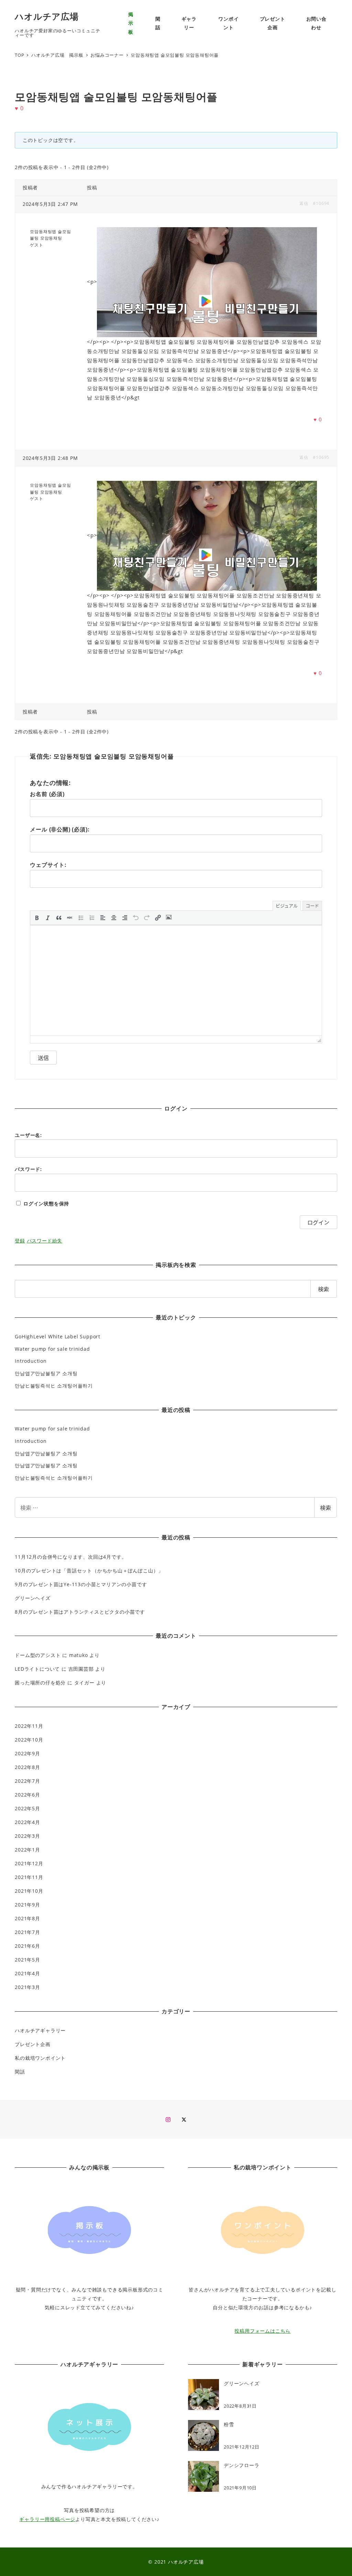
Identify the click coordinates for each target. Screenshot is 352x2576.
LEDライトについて (37, 1669)
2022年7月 (27, 1781)
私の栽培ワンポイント (40, 2058)
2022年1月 (27, 1850)
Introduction (31, 1361)
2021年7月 (27, 1932)
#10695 (321, 457)
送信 (43, 1058)
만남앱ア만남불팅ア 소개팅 (46, 1373)
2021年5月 (27, 1960)
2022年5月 (27, 1808)
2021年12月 (29, 1863)
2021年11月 (29, 1877)
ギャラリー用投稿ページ (47, 2519)
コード (312, 905)
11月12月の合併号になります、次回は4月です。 (71, 1557)
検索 (326, 1507)
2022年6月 (27, 1795)
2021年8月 (27, 1918)
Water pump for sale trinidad (52, 1349)
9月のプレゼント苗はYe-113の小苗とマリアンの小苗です (81, 1584)
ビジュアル (287, 905)
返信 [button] (304, 203)
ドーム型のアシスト (38, 1655)
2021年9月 (27, 1905)
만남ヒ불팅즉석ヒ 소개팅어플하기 (54, 1386)
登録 (20, 1241)
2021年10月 (29, 1891)
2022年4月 (27, 1822)
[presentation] (37, 918)
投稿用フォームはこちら (262, 2331)
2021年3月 (27, 1987)
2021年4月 (27, 1973)
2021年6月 (27, 1946)
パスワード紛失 (45, 1241)
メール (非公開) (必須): (60, 829)
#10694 (321, 203)
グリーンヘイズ (33, 1598)
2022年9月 (27, 1753)
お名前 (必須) (47, 794)
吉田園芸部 (81, 1669)
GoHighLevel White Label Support (58, 1336)
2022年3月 (27, 1836)
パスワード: (28, 1169)
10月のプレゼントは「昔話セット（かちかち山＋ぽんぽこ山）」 (89, 1571)
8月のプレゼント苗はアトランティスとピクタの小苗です (80, 1612)
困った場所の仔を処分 (40, 1683)
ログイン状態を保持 (46, 1203)
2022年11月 (29, 1726)
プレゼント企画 (33, 2044)
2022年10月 (29, 1740)
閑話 (20, 2072)
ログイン (318, 1222)
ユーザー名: (28, 1135)
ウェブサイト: (48, 865)
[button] (37, 918)
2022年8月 (27, 1767)
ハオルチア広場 (47, 16)
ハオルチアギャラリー (40, 2030)
